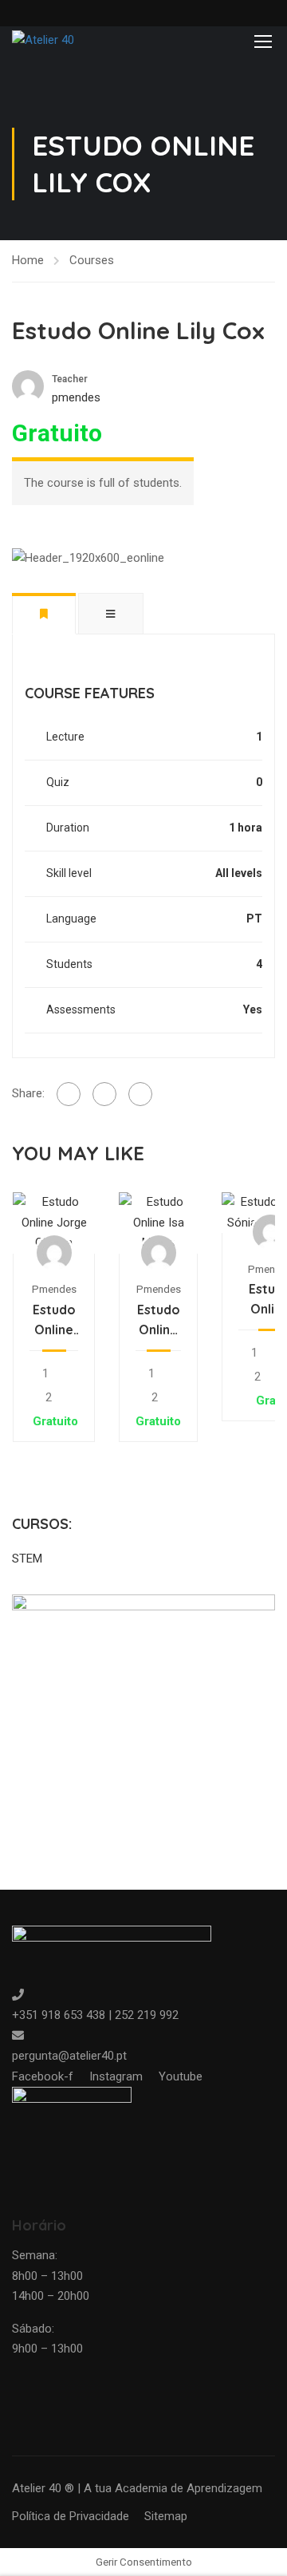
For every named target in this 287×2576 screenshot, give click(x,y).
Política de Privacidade (71, 2516)
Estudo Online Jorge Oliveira (54, 1321)
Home (28, 260)
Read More (54, 1222)
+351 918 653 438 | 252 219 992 (95, 2015)
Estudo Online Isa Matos (159, 1321)
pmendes (54, 1289)
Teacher (70, 379)
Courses (92, 260)
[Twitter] (104, 1094)
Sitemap (166, 2516)
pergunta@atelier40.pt (69, 2056)
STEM (27, 1559)
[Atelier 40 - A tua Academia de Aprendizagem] (64, 41)
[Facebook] (69, 1094)
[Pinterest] (140, 1094)
